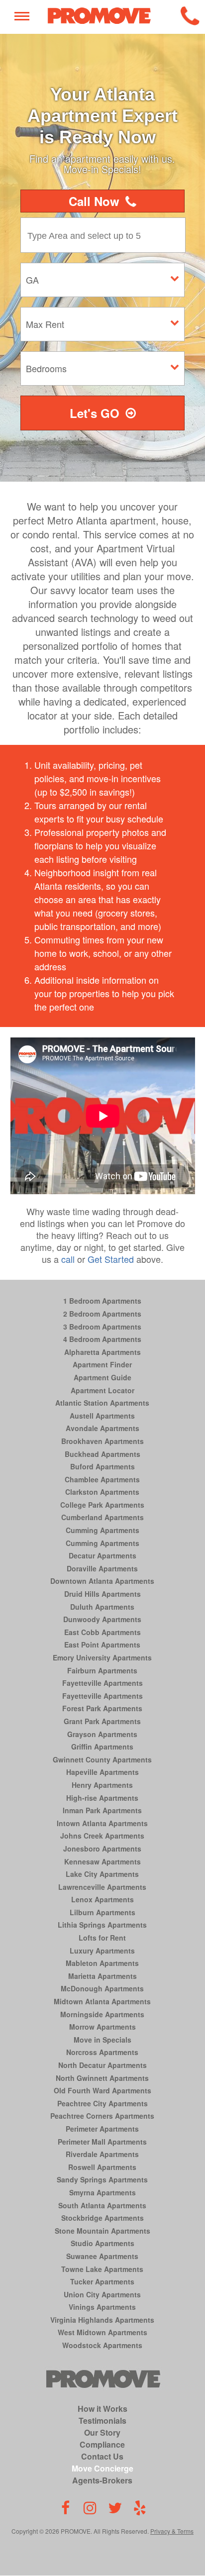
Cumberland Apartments (102, 1517)
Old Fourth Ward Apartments (102, 2090)
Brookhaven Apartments (102, 1441)
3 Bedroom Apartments (102, 1327)
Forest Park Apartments (102, 1708)
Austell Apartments (102, 1416)
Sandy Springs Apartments (102, 2179)
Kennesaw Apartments (102, 1861)
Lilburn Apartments (102, 1912)
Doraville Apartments (102, 1568)
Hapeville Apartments (102, 1772)
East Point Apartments (102, 1645)
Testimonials (102, 2421)
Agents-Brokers (102, 2480)
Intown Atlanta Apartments (102, 1823)
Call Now (94, 201)
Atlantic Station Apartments (102, 1403)
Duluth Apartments (102, 1607)
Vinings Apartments (102, 2307)
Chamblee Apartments (102, 1479)
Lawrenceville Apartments (102, 1887)
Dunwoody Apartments (102, 1619)
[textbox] (105, 235)
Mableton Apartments (102, 1963)
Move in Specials (102, 2040)
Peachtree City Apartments (102, 2103)
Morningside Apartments (102, 2014)
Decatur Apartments (102, 1555)
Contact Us (102, 2456)
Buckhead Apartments (102, 1454)
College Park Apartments (102, 1505)
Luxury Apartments (102, 1951)
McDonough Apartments (102, 1988)
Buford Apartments (102, 1466)
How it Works (102, 2409)
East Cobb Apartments (102, 1632)
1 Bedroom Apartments (102, 1301)
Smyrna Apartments (102, 2192)
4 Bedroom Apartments (102, 1339)
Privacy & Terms (172, 2531)
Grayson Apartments (102, 1734)
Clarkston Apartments (102, 1492)
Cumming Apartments (102, 1530)
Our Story (102, 2432)
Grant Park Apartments (102, 1721)
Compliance (102, 2444)
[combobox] (105, 235)
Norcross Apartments (102, 2052)
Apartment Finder (102, 1364)
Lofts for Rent (102, 1938)
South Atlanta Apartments (102, 2205)
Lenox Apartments (102, 1899)
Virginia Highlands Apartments (102, 2320)
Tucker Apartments (102, 2281)
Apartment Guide (102, 1377)
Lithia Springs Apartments (102, 1925)
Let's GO (95, 413)
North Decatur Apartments (102, 2065)
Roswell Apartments (102, 2167)
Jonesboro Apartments (102, 1849)
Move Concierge (102, 2468)
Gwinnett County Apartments (102, 1759)
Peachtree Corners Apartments (102, 2116)
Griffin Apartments (102, 1747)
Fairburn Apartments (102, 1670)
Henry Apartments (102, 1785)
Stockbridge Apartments (102, 2218)
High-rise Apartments (102, 1798)
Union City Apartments (102, 2294)
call (68, 1259)
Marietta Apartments (102, 1976)
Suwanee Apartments (102, 2256)
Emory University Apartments (102, 1657)
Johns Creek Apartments (102, 1836)
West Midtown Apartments (102, 2332)
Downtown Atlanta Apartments (102, 1581)
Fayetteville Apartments (102, 1683)
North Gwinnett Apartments (102, 2078)
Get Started (111, 1259)
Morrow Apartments (102, 2027)
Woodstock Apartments (102, 2345)
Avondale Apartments (102, 1428)
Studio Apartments (102, 2243)
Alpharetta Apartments (102, 1352)
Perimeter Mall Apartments (102, 2142)
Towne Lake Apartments (102, 2269)
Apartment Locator (102, 1390)
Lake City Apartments (102, 1874)
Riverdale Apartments (102, 2154)
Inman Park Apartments (102, 1810)
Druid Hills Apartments (102, 1594)
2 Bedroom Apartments (102, 1314)
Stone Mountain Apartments (102, 2231)
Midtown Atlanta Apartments (102, 2001)
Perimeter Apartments (102, 2129)
